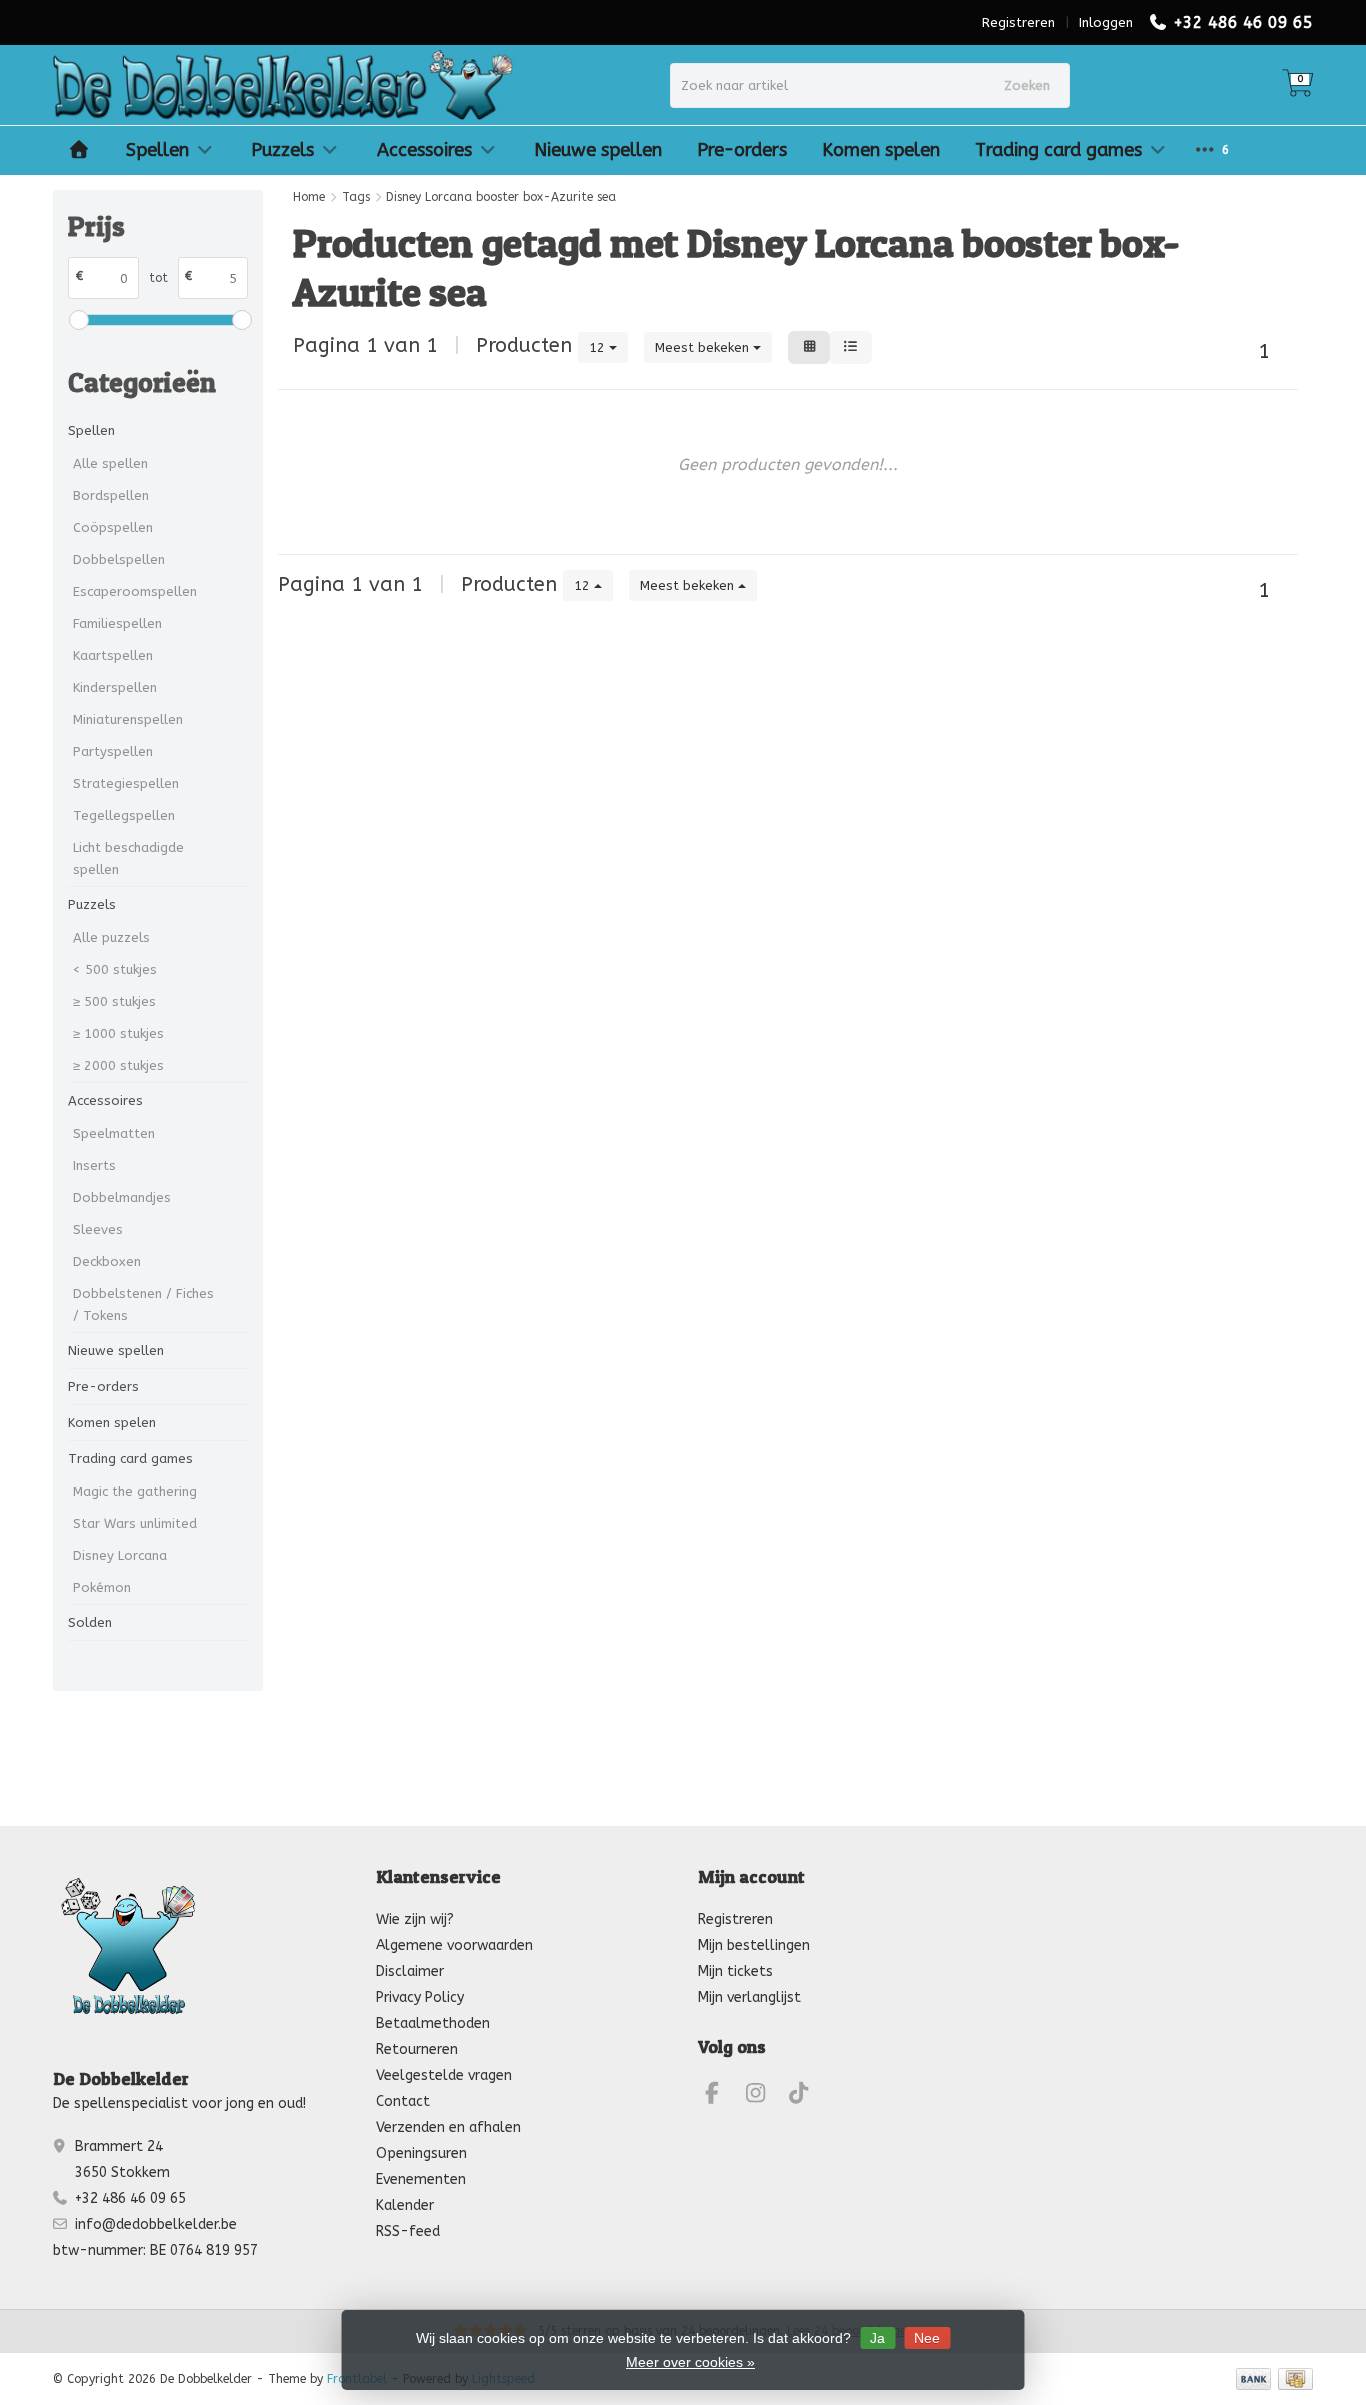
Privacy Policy (420, 1997)
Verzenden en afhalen (448, 2127)
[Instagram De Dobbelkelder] (764, 2096)
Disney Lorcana (120, 1555)
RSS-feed (408, 2231)
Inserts (94, 1165)
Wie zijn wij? (415, 1919)
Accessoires (424, 150)
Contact (403, 2101)
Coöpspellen (113, 527)
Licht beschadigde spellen (128, 858)
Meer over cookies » (690, 2362)
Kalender (405, 2205)
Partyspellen (113, 751)
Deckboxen (107, 1261)
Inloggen (1106, 22)
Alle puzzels (111, 937)
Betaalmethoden (433, 2023)
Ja (877, 2338)
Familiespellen (117, 623)
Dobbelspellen (119, 559)
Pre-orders (742, 150)
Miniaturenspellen (128, 719)
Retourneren (417, 2049)
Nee (927, 2338)
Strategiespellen (126, 783)
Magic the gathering (135, 1491)
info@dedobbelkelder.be (156, 2224)
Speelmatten (114, 1133)
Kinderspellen (115, 687)
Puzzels (282, 150)
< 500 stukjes (115, 969)
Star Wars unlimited (135, 1523)
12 (599, 347)
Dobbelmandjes (122, 1197)
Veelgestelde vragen (444, 2075)
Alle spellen (110, 463)
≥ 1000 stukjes (118, 1033)
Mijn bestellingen (754, 1945)
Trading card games (1058, 150)
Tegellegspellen (124, 815)
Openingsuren (421, 2153)
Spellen (157, 150)
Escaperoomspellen (135, 591)
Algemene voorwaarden (454, 1945)
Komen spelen (881, 150)
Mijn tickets (735, 1971)
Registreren (1018, 22)
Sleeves (98, 1229)
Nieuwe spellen (598, 150)
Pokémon (102, 1587)
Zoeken (1027, 85)
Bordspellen (111, 495)
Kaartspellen (113, 655)
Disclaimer (410, 1971)
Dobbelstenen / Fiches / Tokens (143, 1304)
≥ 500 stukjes (114, 1001)
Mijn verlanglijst (749, 1997)
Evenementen (421, 2179)
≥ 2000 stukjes (118, 1065)
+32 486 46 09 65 (1243, 22)
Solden (90, 1622)
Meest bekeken (704, 347)
